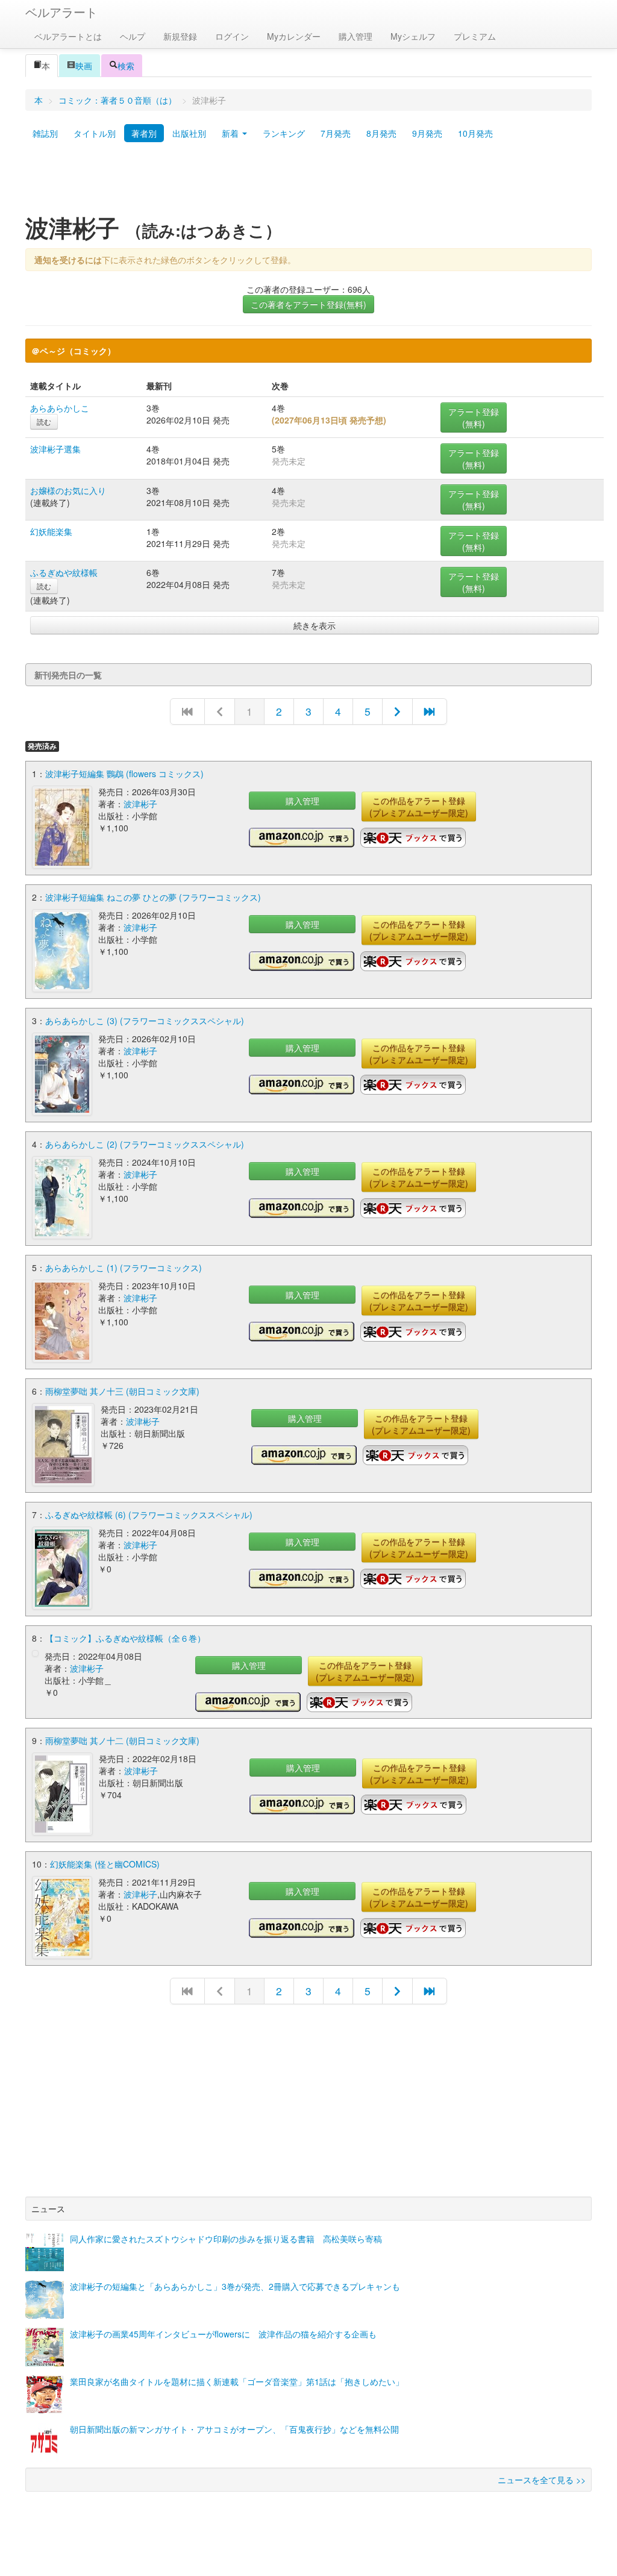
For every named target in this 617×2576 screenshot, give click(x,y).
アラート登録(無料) (474, 417)
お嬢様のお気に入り (68, 490)
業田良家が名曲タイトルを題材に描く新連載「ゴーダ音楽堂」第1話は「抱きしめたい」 (237, 2381)
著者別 (144, 133)
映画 (84, 66)
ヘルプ (133, 36)
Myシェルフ (413, 36)
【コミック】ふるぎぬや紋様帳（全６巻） (125, 1638)
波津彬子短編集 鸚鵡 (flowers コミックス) (124, 774)
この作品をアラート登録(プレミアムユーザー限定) (419, 807)
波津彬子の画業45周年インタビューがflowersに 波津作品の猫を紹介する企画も (223, 2334)
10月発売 (475, 133)
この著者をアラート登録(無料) (308, 304)
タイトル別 (95, 133)
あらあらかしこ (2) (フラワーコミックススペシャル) (145, 1144)
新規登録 (180, 36)
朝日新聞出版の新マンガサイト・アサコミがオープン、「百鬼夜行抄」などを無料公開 (234, 2429)
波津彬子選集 (55, 449)
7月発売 (336, 133)
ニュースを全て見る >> (542, 2480)
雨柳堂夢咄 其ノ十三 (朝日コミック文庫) (122, 1391)
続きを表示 (315, 625)
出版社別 (189, 133)
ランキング (284, 133)
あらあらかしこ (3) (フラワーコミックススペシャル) (145, 1021)
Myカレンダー (294, 36)
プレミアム (475, 36)
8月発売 (381, 133)
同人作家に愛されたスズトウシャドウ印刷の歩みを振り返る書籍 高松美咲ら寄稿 (226, 2239)
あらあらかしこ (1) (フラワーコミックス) (124, 1268)
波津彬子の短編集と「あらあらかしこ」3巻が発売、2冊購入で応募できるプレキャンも (235, 2286)
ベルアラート (61, 12)
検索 (126, 66)
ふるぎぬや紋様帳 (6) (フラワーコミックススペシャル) (149, 1515)
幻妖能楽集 (51, 531)
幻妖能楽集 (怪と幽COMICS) (105, 1864)
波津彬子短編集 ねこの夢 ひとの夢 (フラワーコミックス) (153, 897)
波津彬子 (140, 804)
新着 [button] (231, 133)
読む (44, 421)
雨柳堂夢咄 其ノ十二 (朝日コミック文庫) (122, 1740)
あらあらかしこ (60, 408)
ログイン (232, 36)
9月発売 (427, 133)
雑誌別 (45, 133)
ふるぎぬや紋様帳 (64, 572)
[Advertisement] (308, 183)
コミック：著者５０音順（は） (117, 100)
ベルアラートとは (68, 36)
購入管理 (355, 36)
